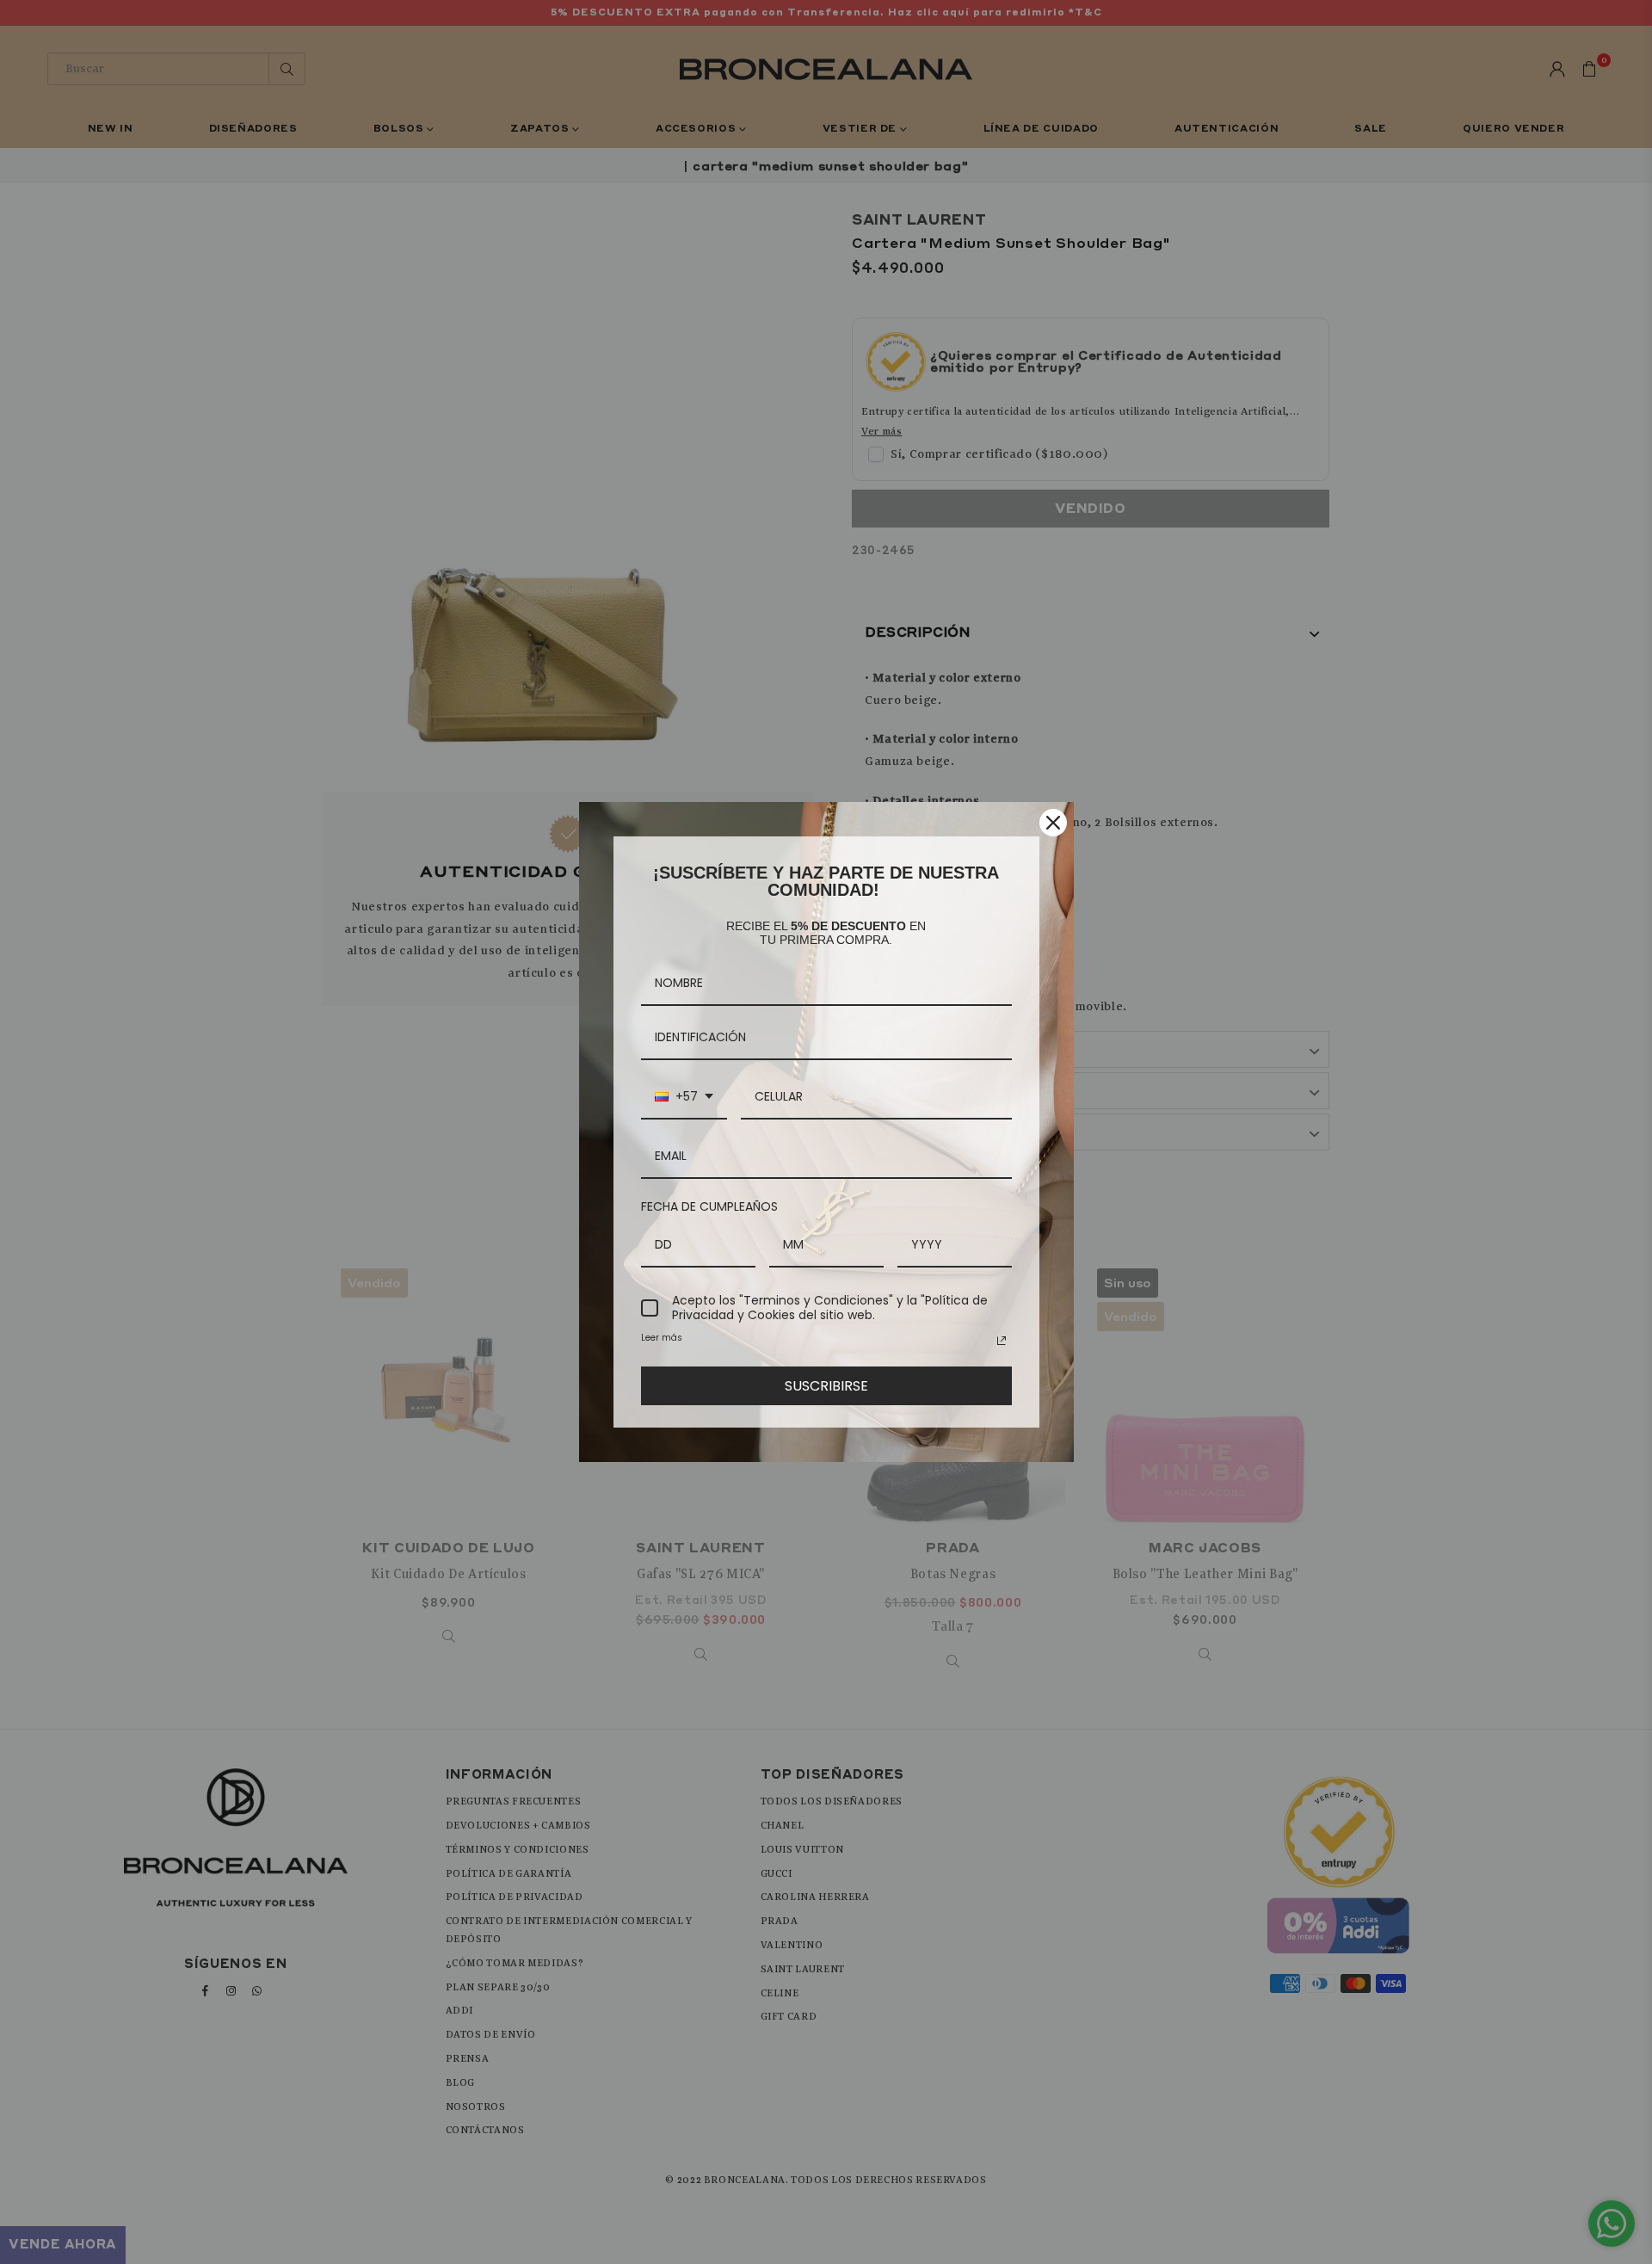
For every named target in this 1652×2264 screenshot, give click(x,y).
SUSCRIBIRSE (826, 1386)
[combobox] (684, 1098)
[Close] (1053, 823)
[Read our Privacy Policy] (1002, 1341)
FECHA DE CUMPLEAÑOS (709, 1206)
